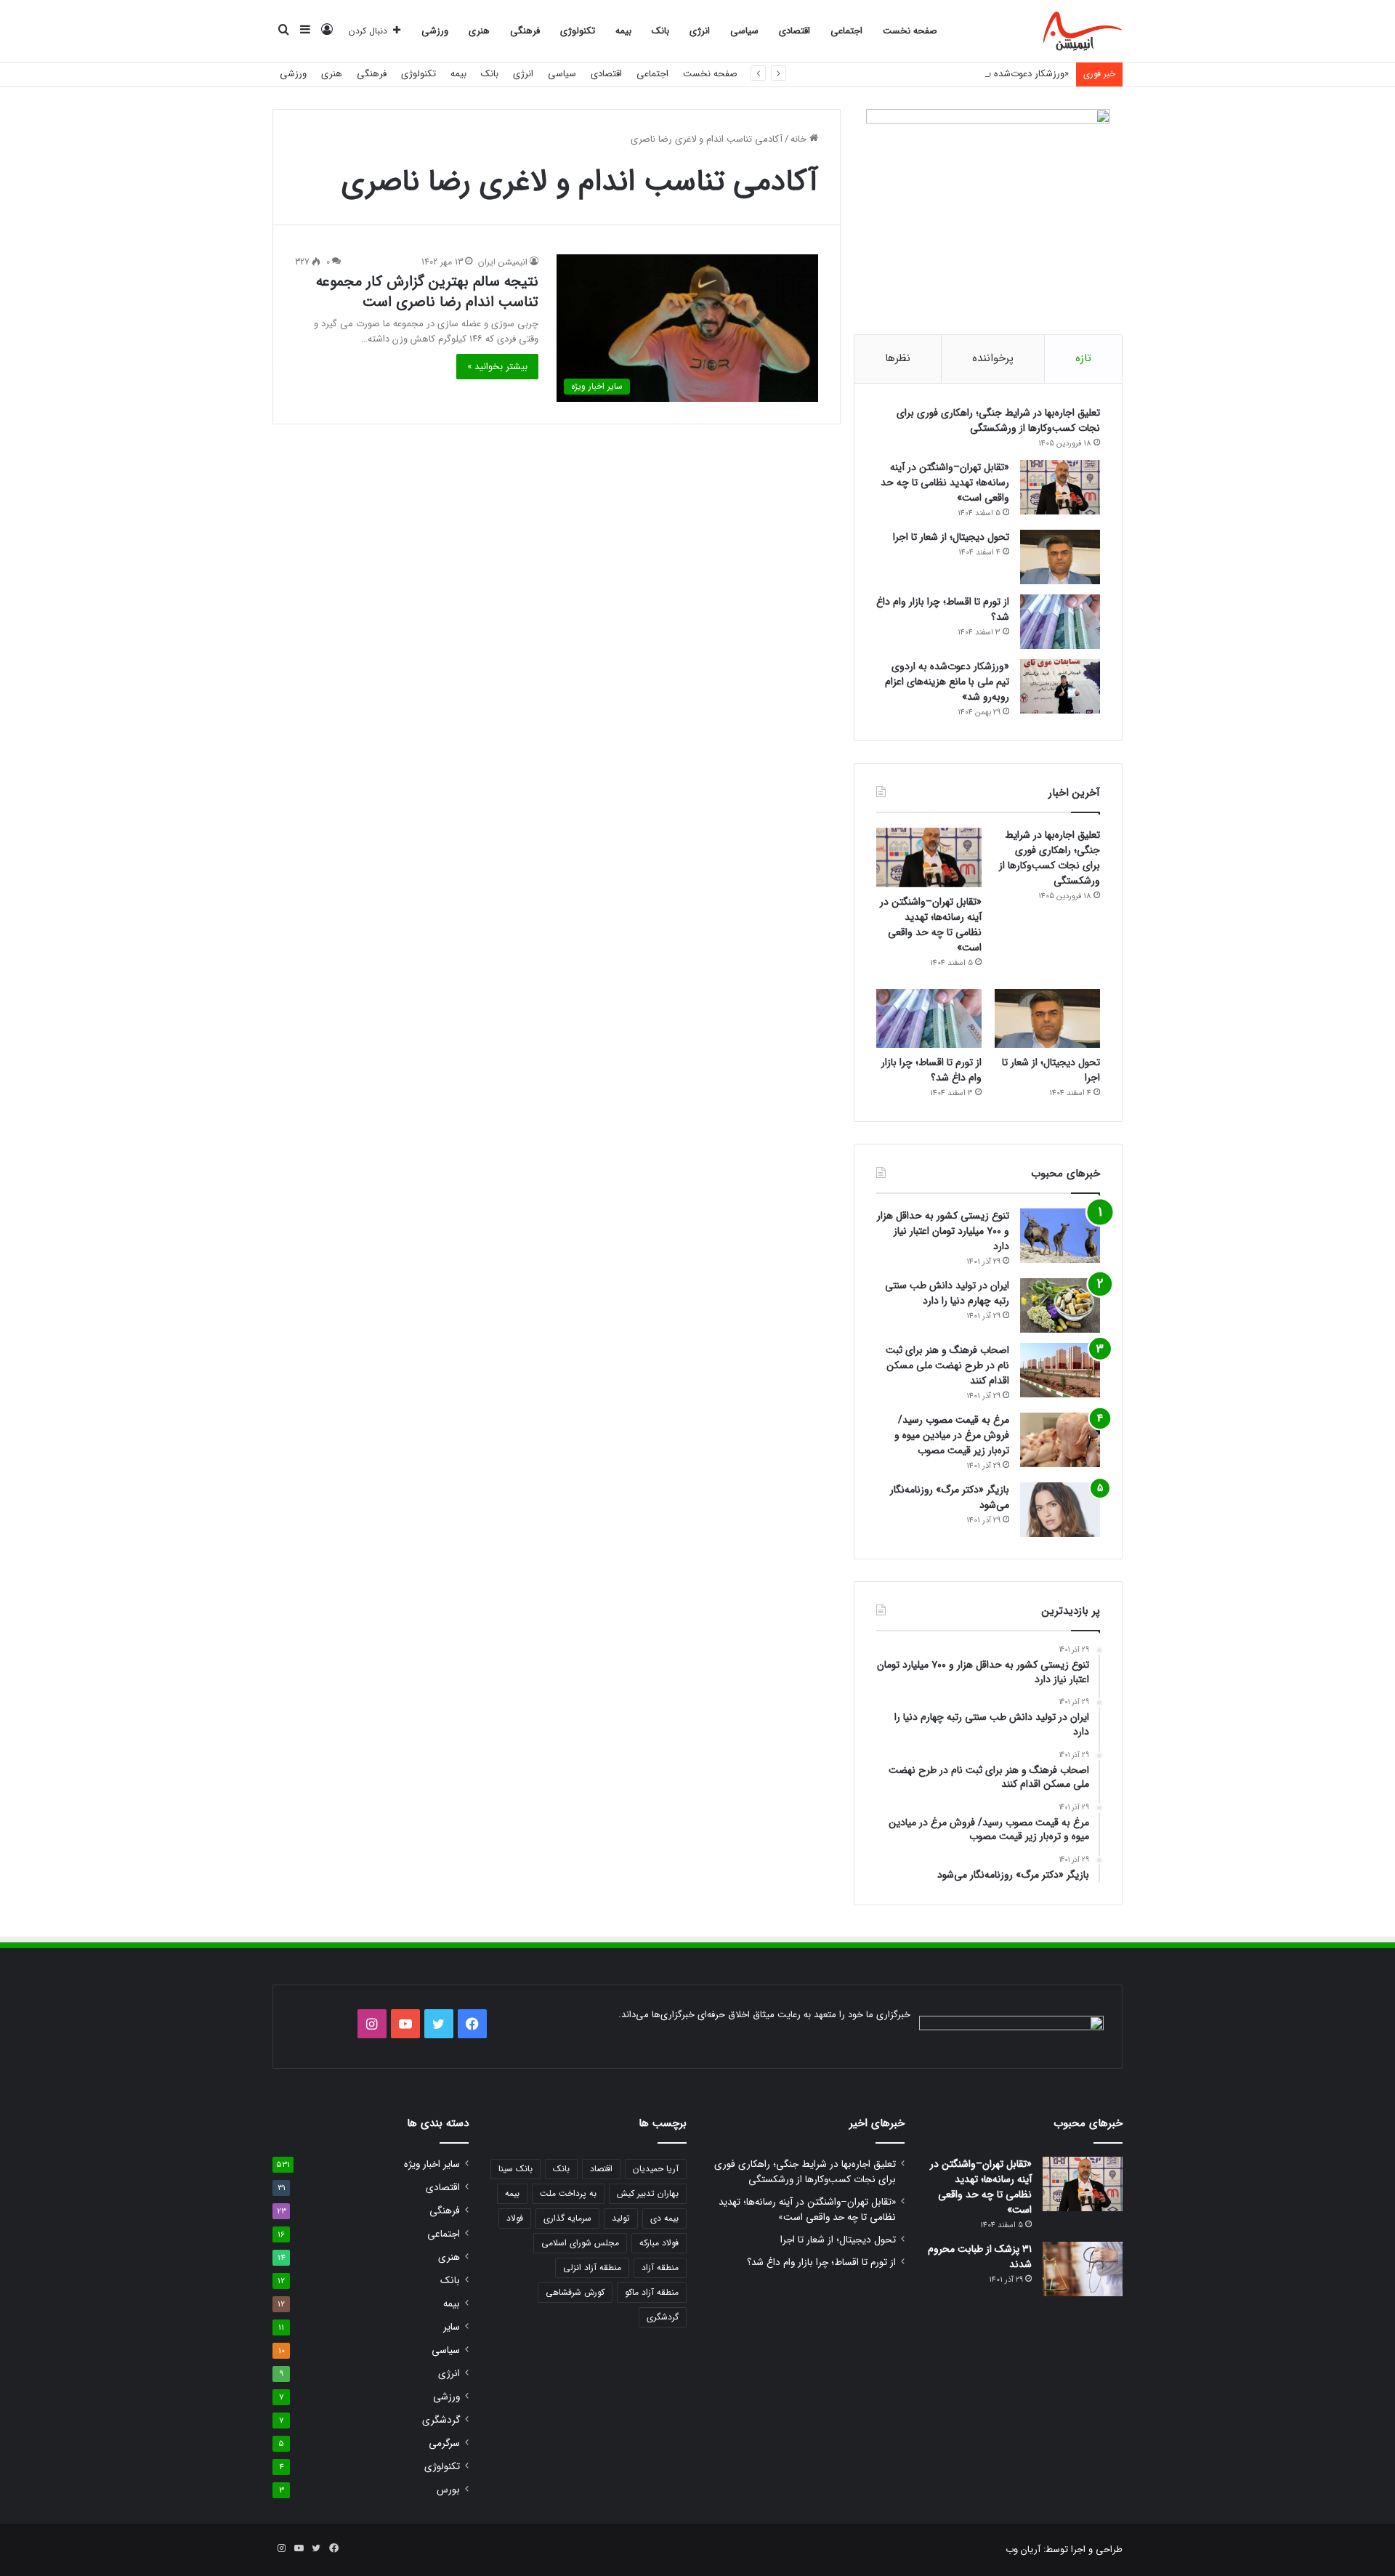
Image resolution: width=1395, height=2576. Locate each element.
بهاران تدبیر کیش (648, 2193)
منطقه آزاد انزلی (592, 2268)
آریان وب (1023, 2549)
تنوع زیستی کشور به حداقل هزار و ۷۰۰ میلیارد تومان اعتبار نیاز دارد (943, 1231)
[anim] (1083, 31)
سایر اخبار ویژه (432, 2164)
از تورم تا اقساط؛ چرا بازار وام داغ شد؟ (943, 609)
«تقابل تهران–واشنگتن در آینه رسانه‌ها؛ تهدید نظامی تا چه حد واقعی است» (945, 483)
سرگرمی (444, 2443)
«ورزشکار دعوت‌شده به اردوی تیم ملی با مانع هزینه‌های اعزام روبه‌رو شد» (930, 74)
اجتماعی (846, 31)
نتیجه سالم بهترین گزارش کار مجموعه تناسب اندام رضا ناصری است (427, 292)
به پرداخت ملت (568, 2193)
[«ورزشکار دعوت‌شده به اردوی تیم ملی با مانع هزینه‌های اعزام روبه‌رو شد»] (1060, 686)
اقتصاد (601, 2169)
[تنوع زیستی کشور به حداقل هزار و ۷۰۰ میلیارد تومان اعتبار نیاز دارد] (1060, 1236)
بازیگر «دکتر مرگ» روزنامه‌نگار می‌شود (950, 1497)
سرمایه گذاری (567, 2218)
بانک (660, 31)
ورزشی (435, 31)
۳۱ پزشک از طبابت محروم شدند (980, 2257)
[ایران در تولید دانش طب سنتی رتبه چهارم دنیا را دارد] (1060, 1305)
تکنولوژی (578, 31)
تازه (1083, 358)
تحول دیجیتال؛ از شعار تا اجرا (951, 537)
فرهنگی (525, 31)
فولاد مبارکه (659, 2243)
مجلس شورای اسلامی (580, 2243)
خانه (800, 139)
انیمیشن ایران (503, 262)
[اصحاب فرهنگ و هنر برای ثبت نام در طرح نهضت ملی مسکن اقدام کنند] (1060, 1370)
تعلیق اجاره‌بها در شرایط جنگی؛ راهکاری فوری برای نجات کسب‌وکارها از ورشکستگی (998, 420)
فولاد (515, 2218)
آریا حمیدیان (656, 2169)
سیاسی (744, 31)
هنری (479, 31)
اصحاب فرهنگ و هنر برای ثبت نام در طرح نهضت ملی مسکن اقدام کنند (947, 1365)
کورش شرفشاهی (575, 2292)
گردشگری (663, 2317)
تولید (621, 2218)
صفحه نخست (910, 31)
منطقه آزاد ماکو (652, 2292)
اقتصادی (794, 31)
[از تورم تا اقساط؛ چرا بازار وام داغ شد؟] (1060, 622)
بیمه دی (664, 2218)
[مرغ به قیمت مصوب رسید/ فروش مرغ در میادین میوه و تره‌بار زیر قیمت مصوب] (1060, 1440)
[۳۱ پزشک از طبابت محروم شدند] (1083, 2269)
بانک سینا (515, 2169)
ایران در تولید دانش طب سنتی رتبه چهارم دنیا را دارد (947, 1293)
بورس (448, 2490)
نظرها (898, 358)
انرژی (700, 31)
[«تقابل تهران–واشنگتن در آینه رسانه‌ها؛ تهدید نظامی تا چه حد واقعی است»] (1060, 487)
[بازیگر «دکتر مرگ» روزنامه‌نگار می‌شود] (1060, 1510)
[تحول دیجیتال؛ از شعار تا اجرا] (1060, 557)
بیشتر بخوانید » (497, 367)
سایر (452, 2327)
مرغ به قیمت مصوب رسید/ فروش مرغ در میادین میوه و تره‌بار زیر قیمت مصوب (952, 1435)
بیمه (623, 31)
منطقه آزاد (660, 2268)
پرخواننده (993, 358)
